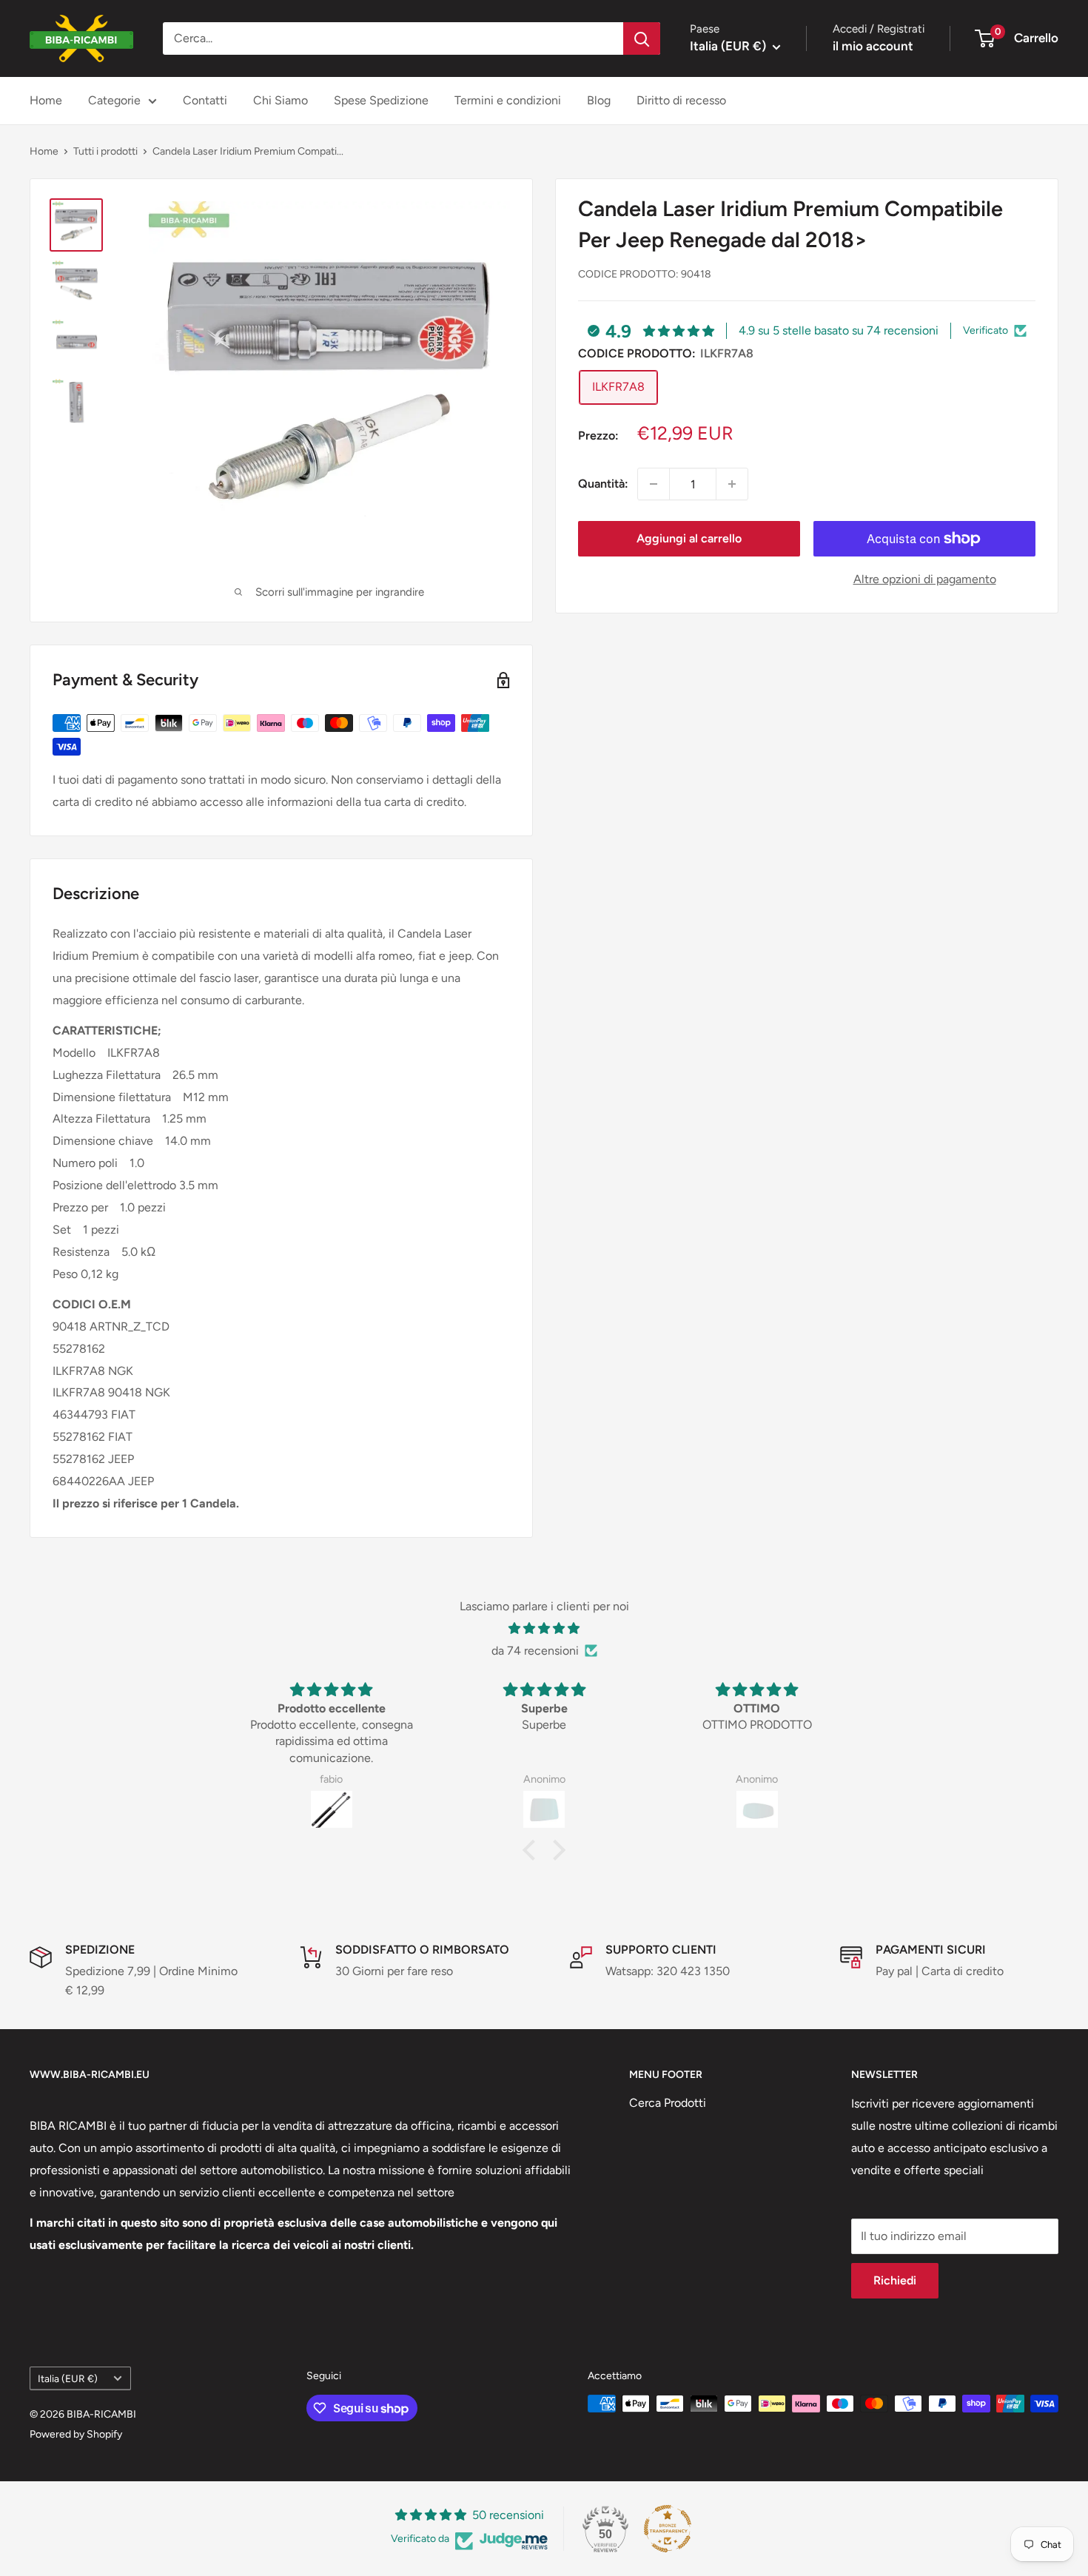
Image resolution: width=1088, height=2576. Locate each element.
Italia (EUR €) (68, 2378)
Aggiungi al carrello (689, 538)
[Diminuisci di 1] (654, 484)
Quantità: (603, 484)
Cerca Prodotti (668, 2103)
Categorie (114, 100)
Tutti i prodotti (105, 151)
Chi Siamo (281, 100)
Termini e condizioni (508, 100)
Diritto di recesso (681, 100)
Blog (599, 100)
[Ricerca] (642, 38)
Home (46, 100)
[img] (544, 1629)
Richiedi (895, 2280)
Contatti (205, 100)
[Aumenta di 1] (732, 484)
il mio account (873, 46)
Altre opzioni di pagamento (925, 579)
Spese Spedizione (381, 100)
